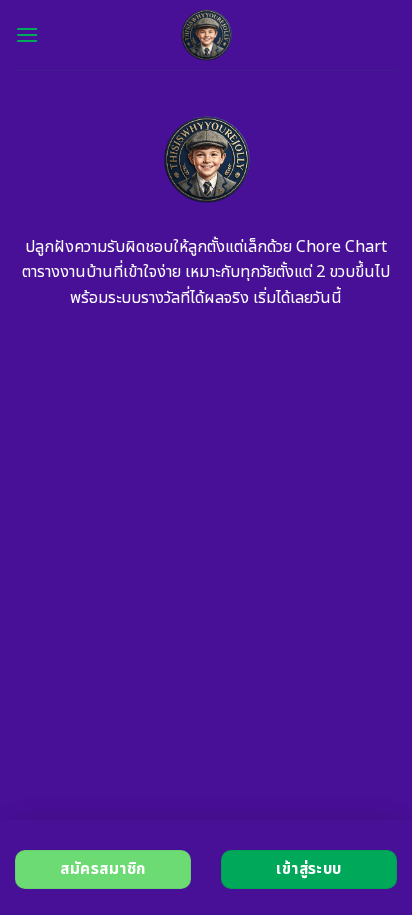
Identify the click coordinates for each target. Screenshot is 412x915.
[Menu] (27, 34)
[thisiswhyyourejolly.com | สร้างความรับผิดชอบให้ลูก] (206, 35)
